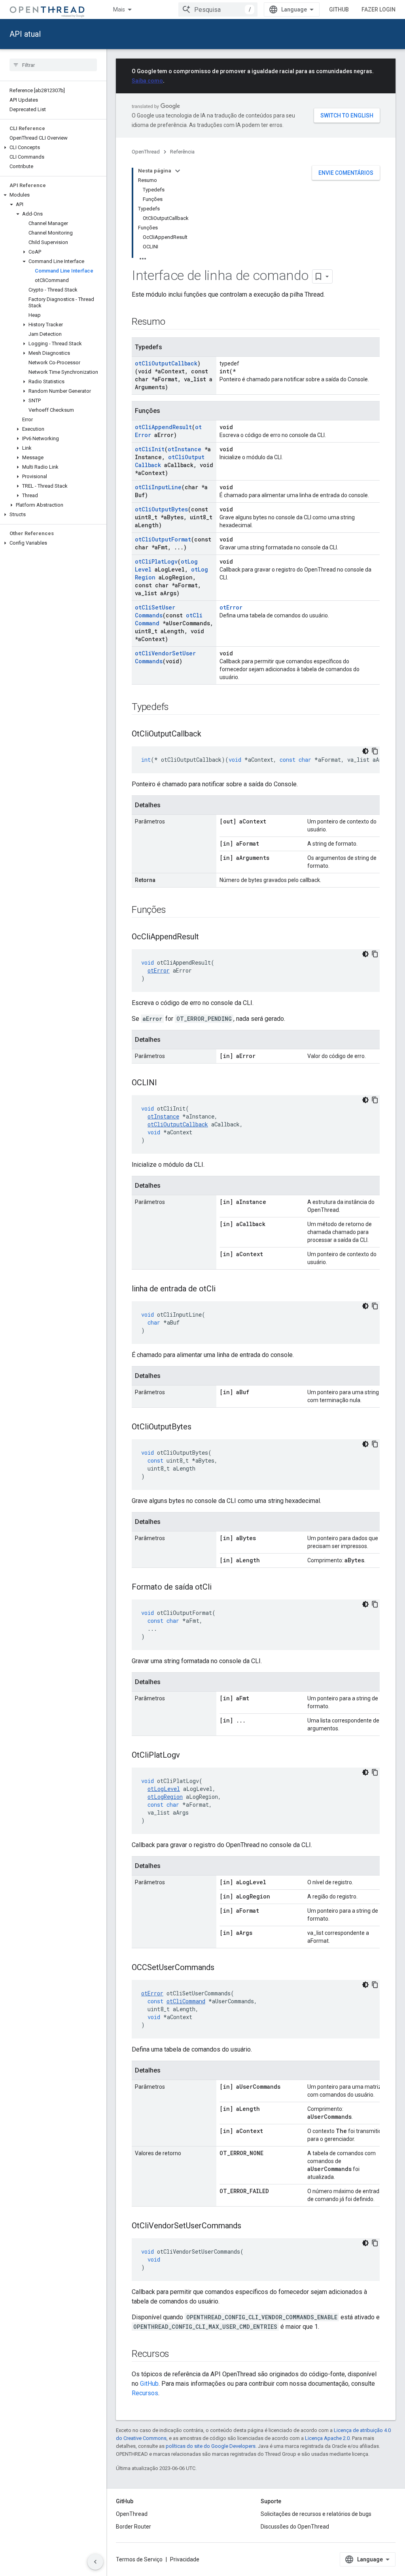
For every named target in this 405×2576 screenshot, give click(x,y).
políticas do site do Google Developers (211, 2446)
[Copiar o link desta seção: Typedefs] (177, 708)
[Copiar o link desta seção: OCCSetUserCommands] (222, 1968)
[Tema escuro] (365, 751)
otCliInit (150, 449)
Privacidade (185, 2559)
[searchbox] (53, 65)
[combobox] (218, 9)
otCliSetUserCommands (155, 611)
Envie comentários (346, 173)
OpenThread (146, 152)
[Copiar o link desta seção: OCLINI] (165, 1083)
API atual (25, 34)
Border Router (133, 2527)
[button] (53, 148)
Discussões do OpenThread (295, 2527)
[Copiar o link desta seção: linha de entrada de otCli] (223, 1289)
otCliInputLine (158, 487)
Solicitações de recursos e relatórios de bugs (316, 2514)
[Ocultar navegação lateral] (95, 2562)
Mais (119, 9)
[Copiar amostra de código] (375, 751)
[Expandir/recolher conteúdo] (178, 171)
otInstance (185, 449)
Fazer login (379, 9)
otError (231, 607)
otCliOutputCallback (166, 363)
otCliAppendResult (163, 427)
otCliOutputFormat (163, 539)
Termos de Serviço (139, 2559)
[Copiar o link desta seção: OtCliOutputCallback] (209, 734)
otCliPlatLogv (156, 561)
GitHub (339, 9)
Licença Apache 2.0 (327, 2438)
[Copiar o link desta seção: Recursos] (177, 2355)
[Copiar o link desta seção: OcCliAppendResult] (207, 937)
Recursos (145, 2393)
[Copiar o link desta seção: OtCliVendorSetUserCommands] (249, 2226)
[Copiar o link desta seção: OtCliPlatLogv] (188, 1756)
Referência (182, 152)
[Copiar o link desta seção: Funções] (174, 910)
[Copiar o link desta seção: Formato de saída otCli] (220, 1588)
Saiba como (147, 81)
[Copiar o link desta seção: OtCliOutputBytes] (199, 1427)
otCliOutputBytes (161, 509)
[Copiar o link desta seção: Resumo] (173, 322)
